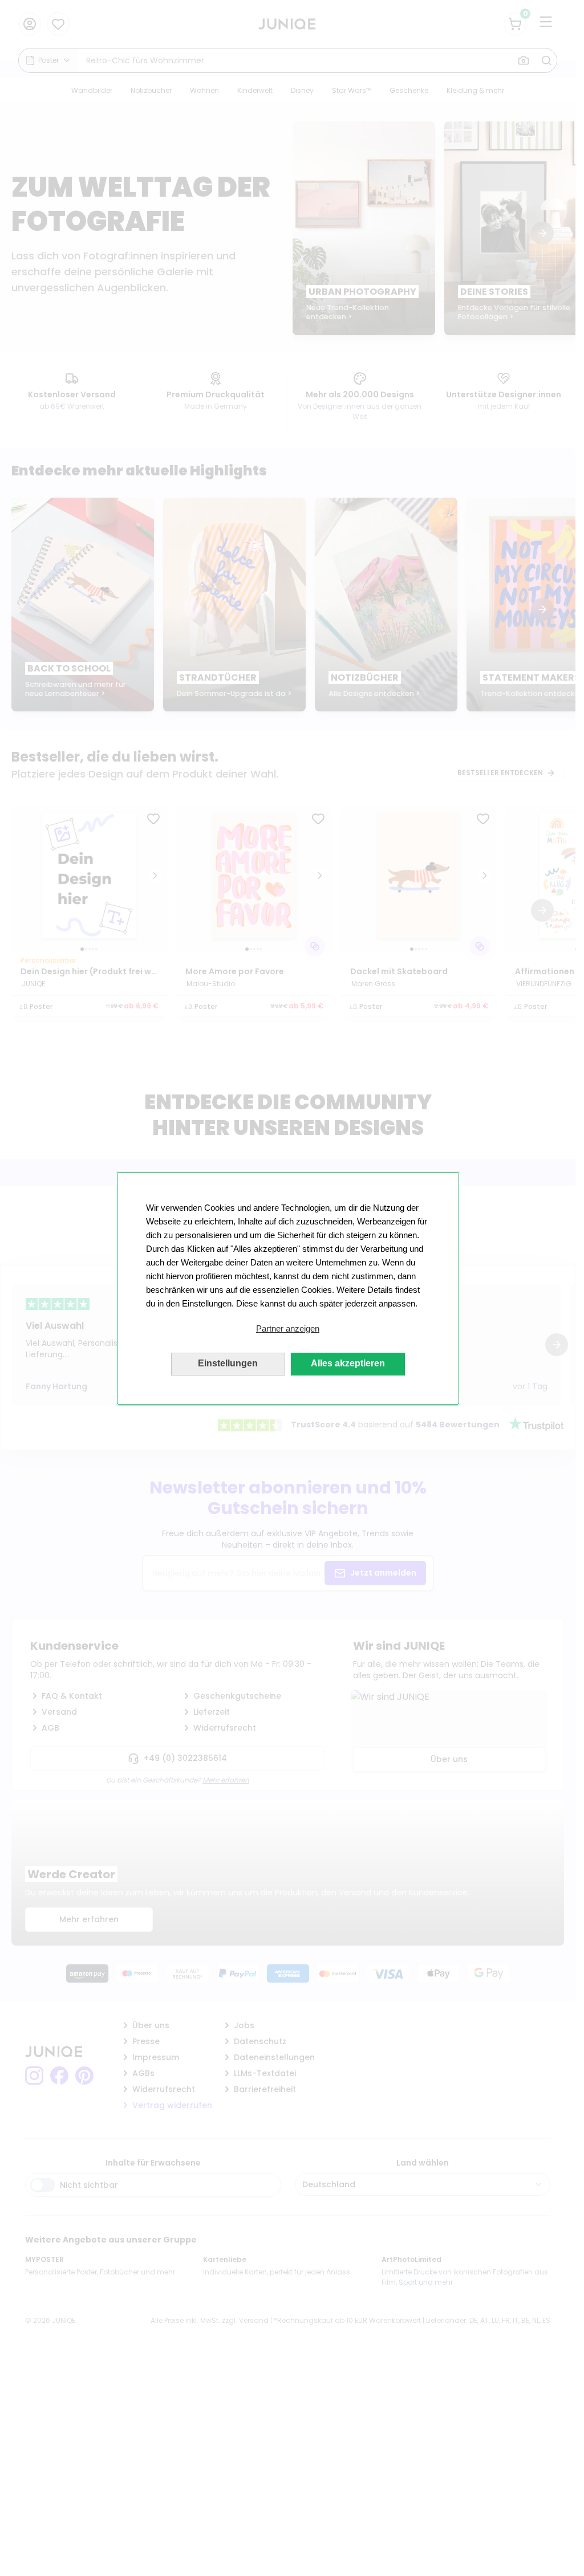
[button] (288, 1329)
